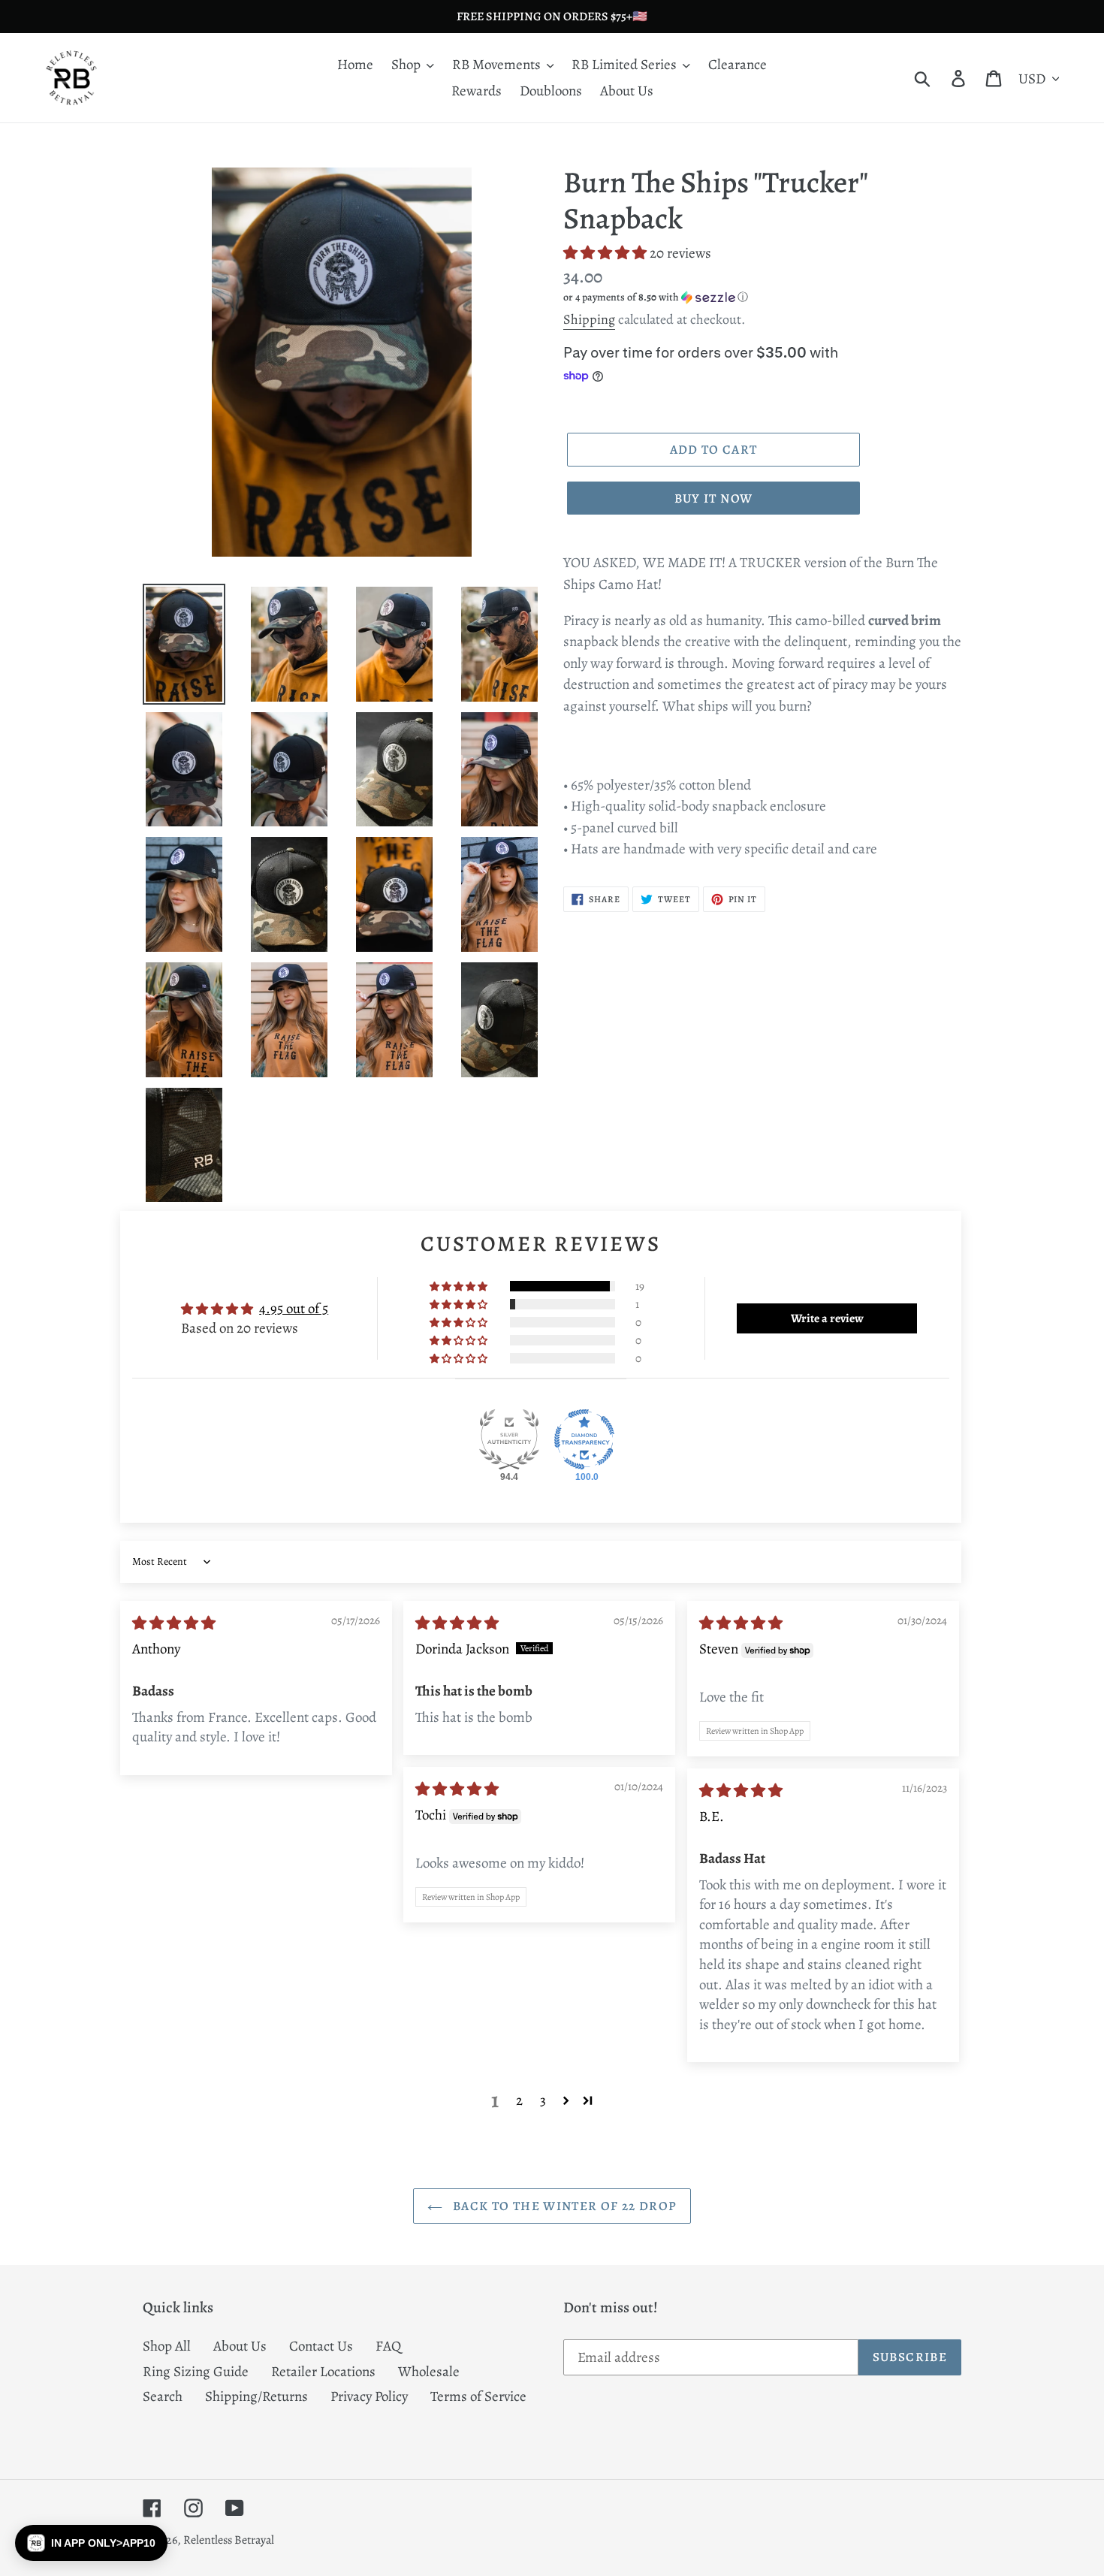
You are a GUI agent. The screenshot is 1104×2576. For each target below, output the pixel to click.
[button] (606, 253)
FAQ (388, 2346)
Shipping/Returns (256, 2396)
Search (163, 2396)
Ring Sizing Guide (196, 2372)
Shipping (589, 319)
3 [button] (543, 2100)
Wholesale (429, 2372)
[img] (174, 1623)
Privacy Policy (369, 2396)
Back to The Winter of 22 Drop (564, 2206)
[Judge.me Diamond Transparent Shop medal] (584, 1439)
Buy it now (714, 498)
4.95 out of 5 (294, 1309)
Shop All (167, 2346)
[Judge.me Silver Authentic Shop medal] (509, 1439)
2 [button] (519, 2100)
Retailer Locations (323, 2372)
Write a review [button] (827, 1318)
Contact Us (321, 2346)
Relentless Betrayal (229, 2540)
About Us (240, 2346)
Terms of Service (478, 2396)
